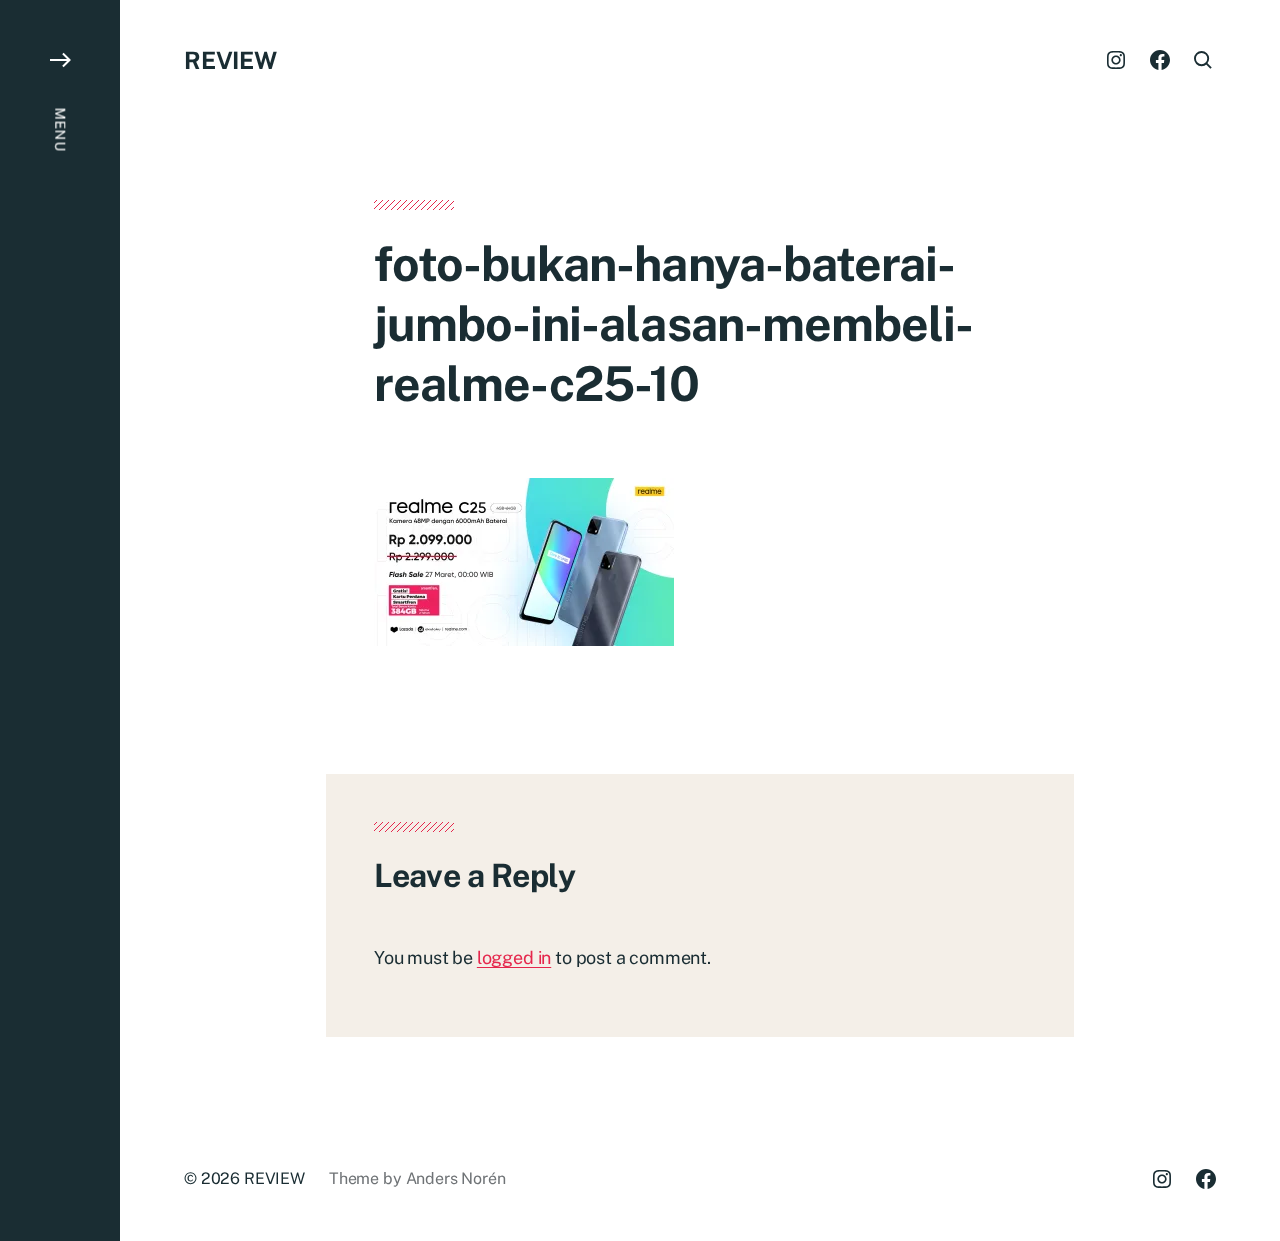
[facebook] (1160, 60)
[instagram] (1116, 60)
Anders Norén (456, 1178)
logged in (514, 957)
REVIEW (230, 60)
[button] (60, 620)
